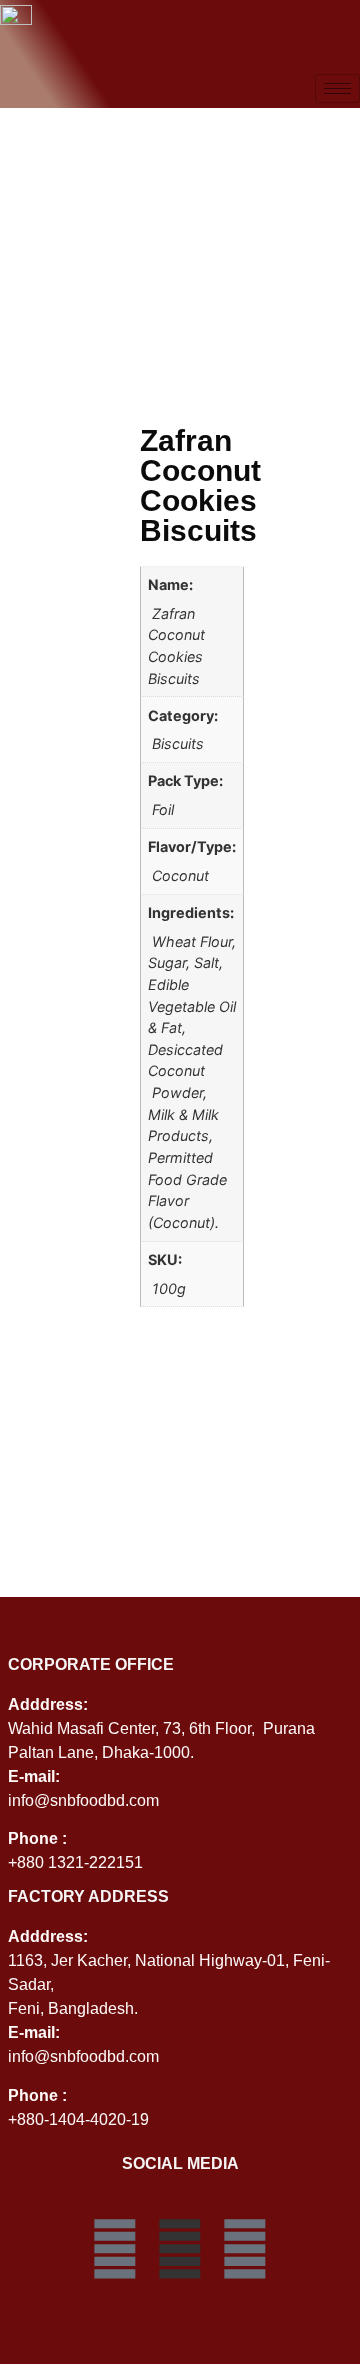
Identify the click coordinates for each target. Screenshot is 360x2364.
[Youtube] (245, 2249)
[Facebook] (115, 2249)
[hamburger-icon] (337, 88)
